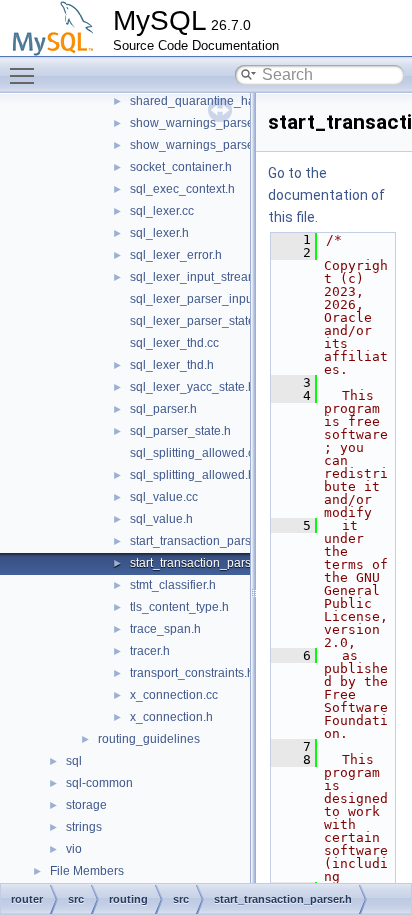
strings (84, 827)
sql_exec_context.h (182, 189)
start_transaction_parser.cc (203, 541)
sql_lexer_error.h (176, 255)
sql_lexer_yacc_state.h (192, 387)
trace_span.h (165, 629)
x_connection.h (171, 717)
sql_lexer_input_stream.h (199, 277)
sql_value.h (161, 519)
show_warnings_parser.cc (201, 123)
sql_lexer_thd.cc (174, 343)
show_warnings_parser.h (198, 145)
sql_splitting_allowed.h (192, 475)
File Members (87, 871)
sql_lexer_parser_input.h (198, 299)
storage (86, 805)
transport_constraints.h (192, 673)
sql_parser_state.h (180, 431)
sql (74, 761)
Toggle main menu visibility (26, 75)
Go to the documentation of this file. (326, 195)
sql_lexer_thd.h (172, 365)
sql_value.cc (164, 497)
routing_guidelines (149, 739)
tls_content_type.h (179, 607)
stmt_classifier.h (173, 585)
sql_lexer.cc (162, 211)
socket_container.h (181, 167)
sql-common (99, 783)
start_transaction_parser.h (200, 563)
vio (74, 849)
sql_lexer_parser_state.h (197, 321)
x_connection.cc (174, 695)
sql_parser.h (163, 409)
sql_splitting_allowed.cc (195, 453)
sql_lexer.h (159, 233)
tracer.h (150, 651)
